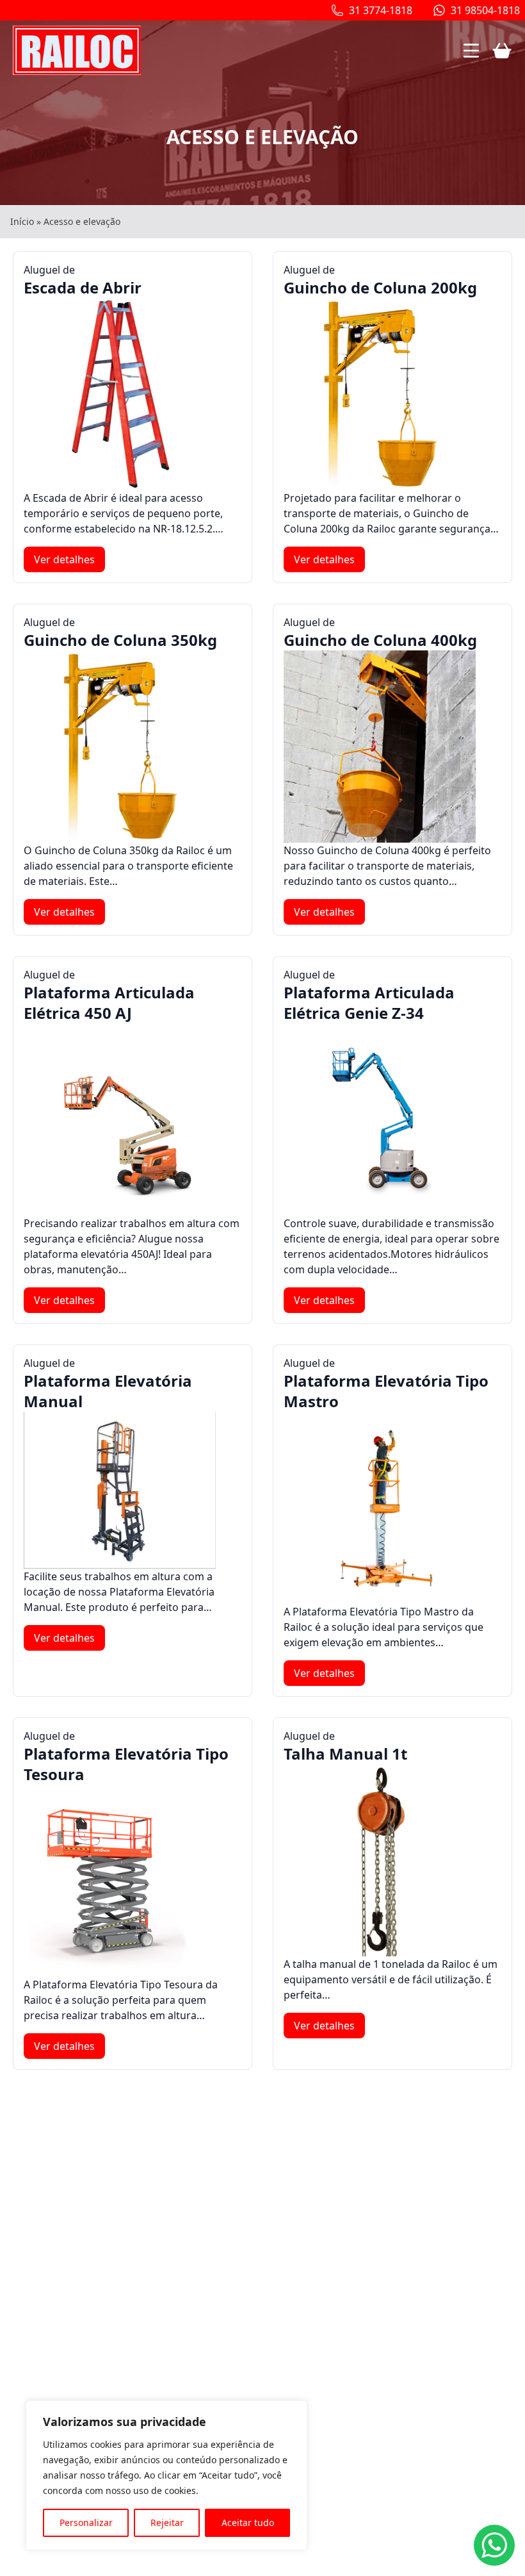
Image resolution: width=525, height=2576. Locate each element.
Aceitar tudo (248, 2522)
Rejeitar (167, 2522)
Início (22, 221)
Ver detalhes (64, 559)
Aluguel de (83, 280)
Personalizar (86, 2522)
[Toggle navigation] (471, 51)
